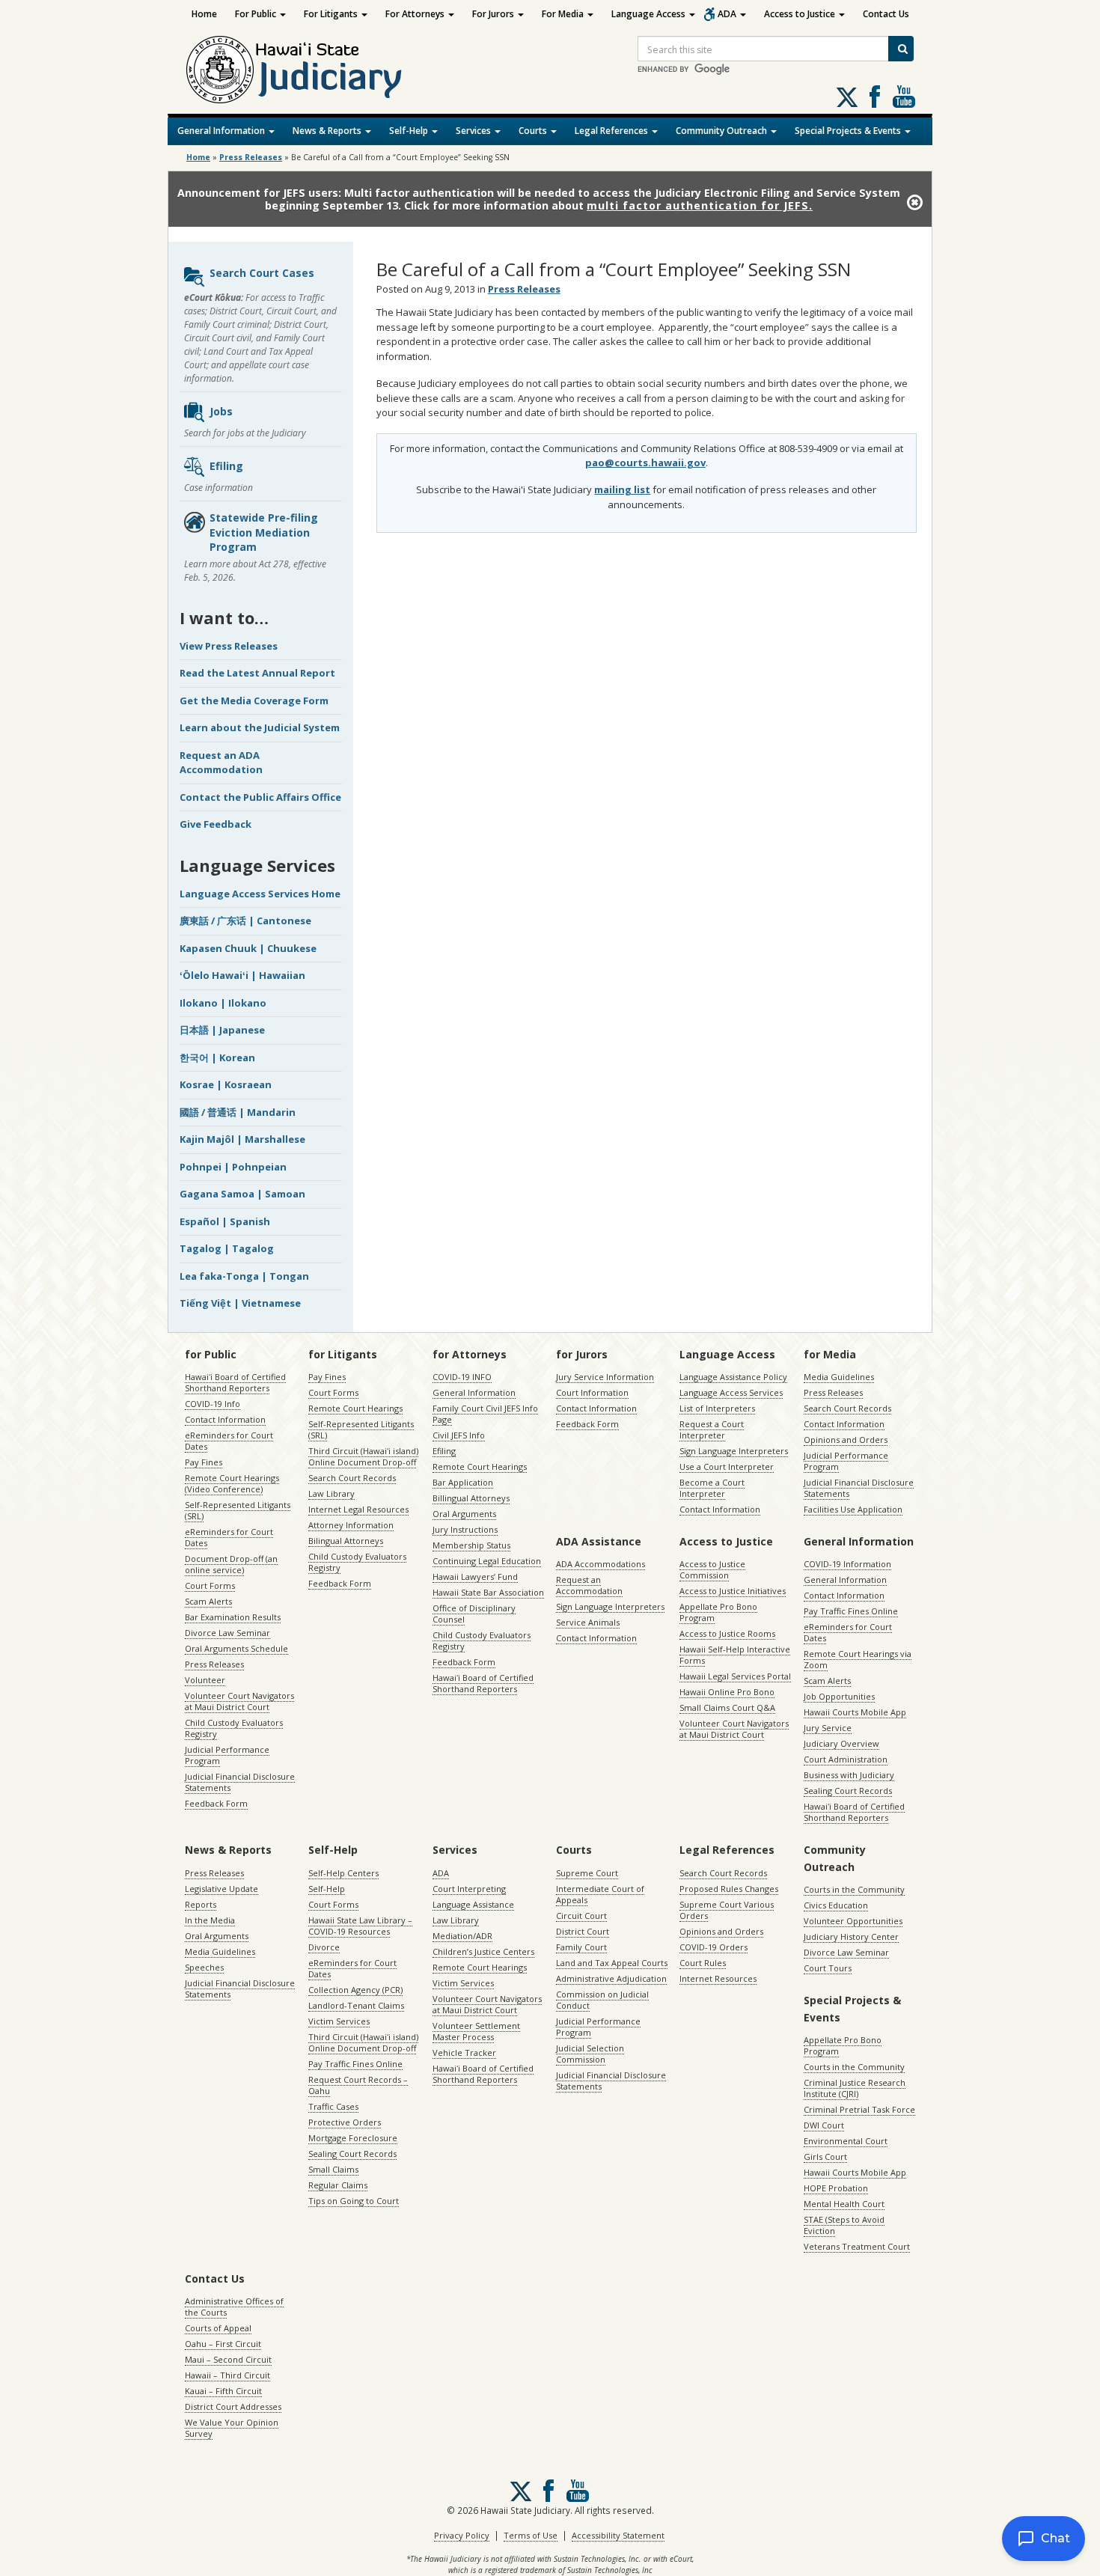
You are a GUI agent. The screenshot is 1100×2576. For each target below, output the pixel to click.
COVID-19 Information (847, 1564)
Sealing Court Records (848, 1791)
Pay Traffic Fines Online (851, 1611)
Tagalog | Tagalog (227, 1248)
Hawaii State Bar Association (488, 1592)
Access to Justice (801, 14)
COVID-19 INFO (462, 1377)
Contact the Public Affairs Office (260, 797)
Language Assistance (473, 1904)
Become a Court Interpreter (712, 1488)
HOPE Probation (836, 2188)
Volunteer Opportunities (853, 1921)
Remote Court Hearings (355, 1408)
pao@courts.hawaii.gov (645, 463)
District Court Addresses (233, 2406)
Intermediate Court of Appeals (600, 1894)
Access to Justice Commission (712, 1569)
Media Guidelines (839, 1377)
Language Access (650, 14)
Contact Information (225, 1419)
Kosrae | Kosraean (226, 1084)
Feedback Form (216, 1803)
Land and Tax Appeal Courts (612, 1963)
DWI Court (824, 2125)
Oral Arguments (464, 1514)
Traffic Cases (333, 2106)
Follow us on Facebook (875, 97)
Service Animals (588, 1622)
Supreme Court (587, 1873)
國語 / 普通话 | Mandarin (238, 1112)
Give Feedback (216, 824)
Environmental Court (846, 2141)
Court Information (592, 1392)
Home (204, 14)
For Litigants (332, 14)
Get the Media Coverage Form (254, 701)
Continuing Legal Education (487, 1561)
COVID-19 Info (213, 1404)
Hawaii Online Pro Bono (727, 1692)
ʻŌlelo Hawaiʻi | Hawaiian (242, 975)
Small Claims (333, 2169)
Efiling (226, 466)
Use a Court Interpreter (727, 1466)
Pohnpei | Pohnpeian (233, 1167)
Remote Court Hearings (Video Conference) (232, 1483)
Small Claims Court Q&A (727, 1707)
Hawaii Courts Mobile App (855, 1712)
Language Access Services (731, 1392)
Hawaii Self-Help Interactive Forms (735, 1655)
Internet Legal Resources (358, 1509)
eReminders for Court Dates (229, 1441)
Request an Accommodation (589, 1585)
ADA (728, 14)
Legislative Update (221, 1889)
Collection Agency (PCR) (355, 1990)
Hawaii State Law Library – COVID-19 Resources (360, 1926)
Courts (534, 131)
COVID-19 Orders (714, 1947)
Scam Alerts (208, 1601)
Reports (201, 1904)
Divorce (324, 1947)
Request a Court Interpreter (712, 1429)
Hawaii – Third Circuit (227, 2375)
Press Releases (251, 157)
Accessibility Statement (618, 2535)
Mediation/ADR (462, 1936)
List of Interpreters (717, 1408)
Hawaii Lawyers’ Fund (475, 1577)
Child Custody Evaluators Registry (234, 1728)
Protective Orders (345, 2122)
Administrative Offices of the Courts (234, 2307)
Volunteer (205, 1680)
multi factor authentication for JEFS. (700, 205)
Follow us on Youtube (904, 97)
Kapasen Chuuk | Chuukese (248, 948)
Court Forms (210, 1585)
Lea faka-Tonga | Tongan (244, 1276)
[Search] (901, 49)
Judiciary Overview (841, 1743)
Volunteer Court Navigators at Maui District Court (239, 1701)
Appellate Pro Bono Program (718, 1612)
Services (474, 131)
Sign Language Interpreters (734, 1451)
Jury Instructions (465, 1529)
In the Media (210, 1920)
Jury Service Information (605, 1377)
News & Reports (328, 131)
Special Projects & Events (849, 131)
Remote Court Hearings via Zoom (858, 1659)
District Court (583, 1931)
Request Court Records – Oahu (358, 2085)
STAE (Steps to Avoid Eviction (844, 2225)
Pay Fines (204, 1462)
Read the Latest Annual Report (257, 673)
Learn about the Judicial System (260, 727)
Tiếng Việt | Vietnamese (240, 1303)
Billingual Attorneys (471, 1498)
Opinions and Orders (846, 1440)
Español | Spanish (225, 1221)
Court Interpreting (469, 1889)
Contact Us (886, 14)
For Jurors (494, 14)
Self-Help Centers (343, 1873)
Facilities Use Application (853, 1509)
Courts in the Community (854, 1889)
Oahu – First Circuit (223, 2344)
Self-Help (410, 131)
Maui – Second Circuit (228, 2359)
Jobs (221, 411)
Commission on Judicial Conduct (602, 2000)
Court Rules (703, 1963)
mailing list (622, 489)
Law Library (331, 1493)
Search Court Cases (262, 273)
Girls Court (825, 2157)
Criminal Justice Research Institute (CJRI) (855, 2088)
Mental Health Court (844, 2204)
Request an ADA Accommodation (221, 763)
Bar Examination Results (233, 1617)
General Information (222, 131)
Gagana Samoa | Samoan (242, 1194)
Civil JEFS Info (459, 1435)
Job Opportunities (839, 1696)
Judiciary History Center (851, 1936)
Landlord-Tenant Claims (356, 2005)
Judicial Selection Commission (590, 2054)
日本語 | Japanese (222, 1030)
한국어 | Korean (217, 1057)
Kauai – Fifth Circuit (223, 2391)
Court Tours (828, 1968)
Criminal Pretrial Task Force (859, 2109)
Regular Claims (338, 2185)
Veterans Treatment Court (857, 2246)
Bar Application (463, 1482)
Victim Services (339, 2021)
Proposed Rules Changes (729, 1889)
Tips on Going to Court (354, 2201)
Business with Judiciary (849, 1775)
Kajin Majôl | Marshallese (242, 1139)
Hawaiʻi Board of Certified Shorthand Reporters (235, 1382)
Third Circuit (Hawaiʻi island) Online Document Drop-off (363, 1456)
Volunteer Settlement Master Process (476, 2031)
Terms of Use (531, 2535)
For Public (257, 14)
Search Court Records (352, 1478)
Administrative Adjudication (611, 1978)
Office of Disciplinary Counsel (474, 1614)
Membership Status (471, 1545)
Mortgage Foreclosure (353, 2138)
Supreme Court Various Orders (727, 1910)
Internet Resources (718, 1978)
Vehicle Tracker (464, 2052)
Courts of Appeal (218, 2328)
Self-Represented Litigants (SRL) (238, 1510)
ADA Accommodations (601, 1564)
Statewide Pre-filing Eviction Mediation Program (264, 532)
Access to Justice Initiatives (733, 1591)
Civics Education (836, 1905)
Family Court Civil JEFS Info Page (485, 1414)
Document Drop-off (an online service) (231, 1564)
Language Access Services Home (260, 894)
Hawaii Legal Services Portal (735, 1676)
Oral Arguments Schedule (236, 1648)
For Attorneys (416, 14)
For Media (564, 14)
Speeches (204, 1967)
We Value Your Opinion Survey (232, 2428)
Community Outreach (722, 131)
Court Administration (846, 1759)
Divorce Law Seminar (227, 1633)
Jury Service (828, 1728)
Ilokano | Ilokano (223, 1003)
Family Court (581, 1947)
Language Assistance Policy (733, 1377)
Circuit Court (581, 1916)
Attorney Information (351, 1525)
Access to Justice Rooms (727, 1633)
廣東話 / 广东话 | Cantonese (245, 921)
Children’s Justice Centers (483, 1951)
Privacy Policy (462, 2535)
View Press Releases (229, 646)
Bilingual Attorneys (346, 1541)
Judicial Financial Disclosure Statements (240, 1782)
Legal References (612, 131)
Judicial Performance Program (227, 1755)
